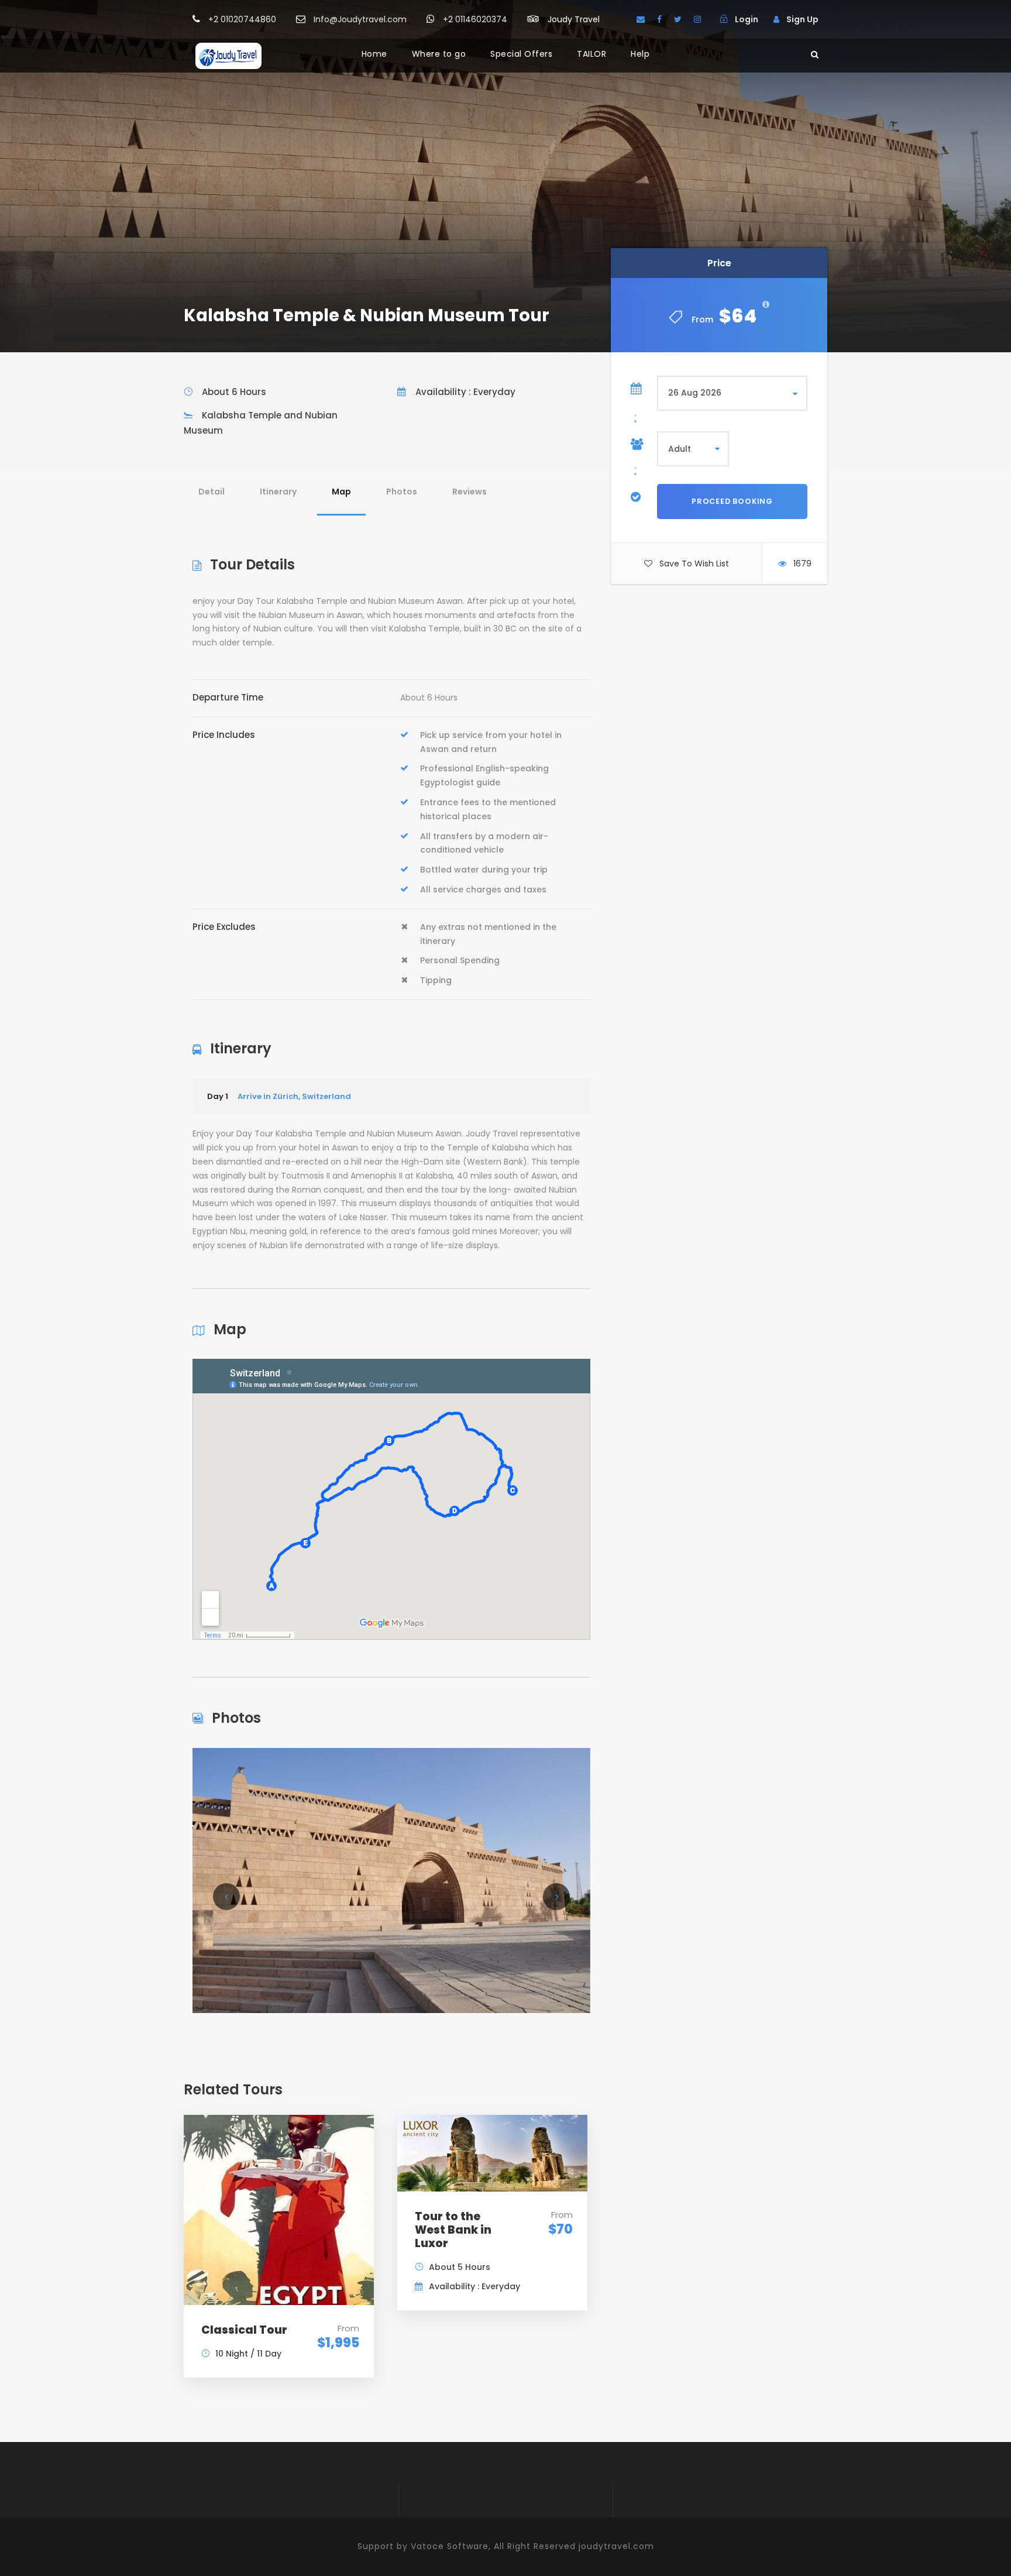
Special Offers (521, 54)
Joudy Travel (574, 19)
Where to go (439, 54)
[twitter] (678, 19)
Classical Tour (244, 2330)
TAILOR (592, 54)
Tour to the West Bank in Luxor (453, 2230)
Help (640, 54)
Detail (212, 492)
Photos (402, 492)
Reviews (470, 492)
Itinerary (278, 492)
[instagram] (697, 19)
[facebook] (659, 19)
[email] (641, 19)
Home (374, 54)
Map (341, 492)
